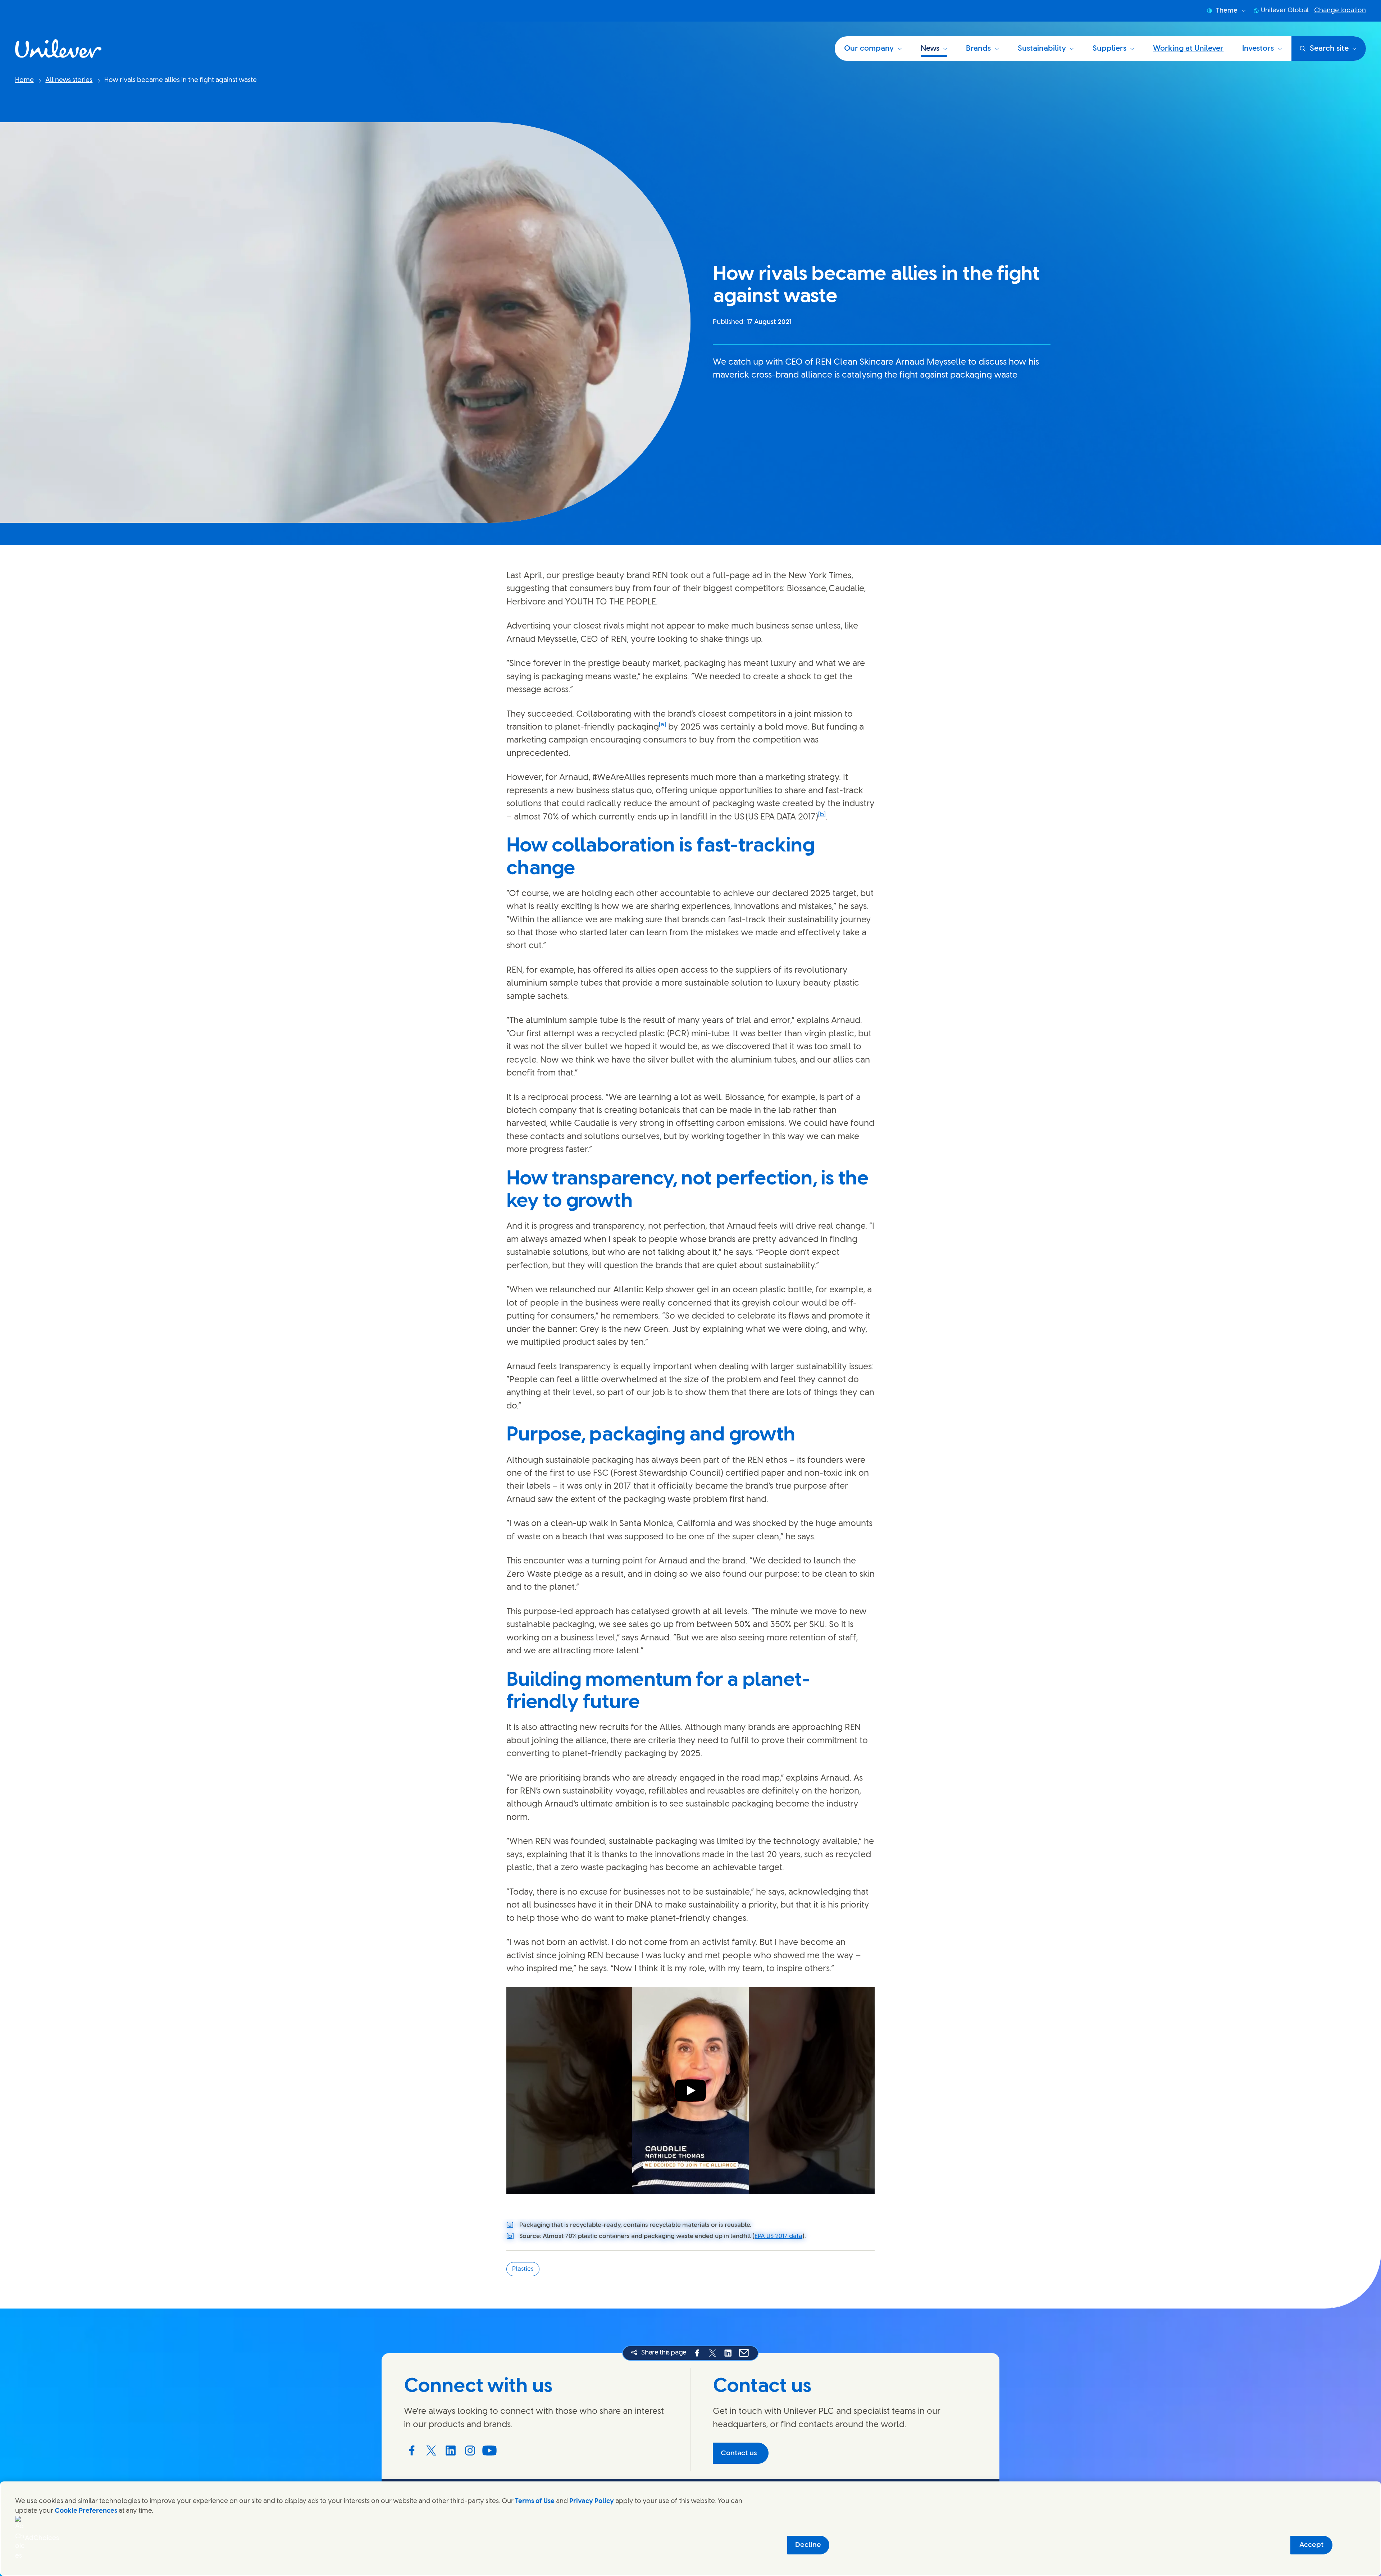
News (930, 49)
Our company (869, 49)
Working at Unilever (1188, 49)
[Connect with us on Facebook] (412, 2451)
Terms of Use (535, 2501)
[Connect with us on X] (431, 2451)
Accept (1311, 2545)
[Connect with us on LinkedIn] (451, 2451)
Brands (978, 49)
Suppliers (1109, 49)
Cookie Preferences (86, 2511)
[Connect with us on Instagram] (470, 2451)
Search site (1329, 49)
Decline (808, 2545)
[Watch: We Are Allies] (690, 2090)
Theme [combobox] (1227, 11)
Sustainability (1042, 49)
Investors (1258, 49)
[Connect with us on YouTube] (489, 2451)
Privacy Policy (592, 2501)
